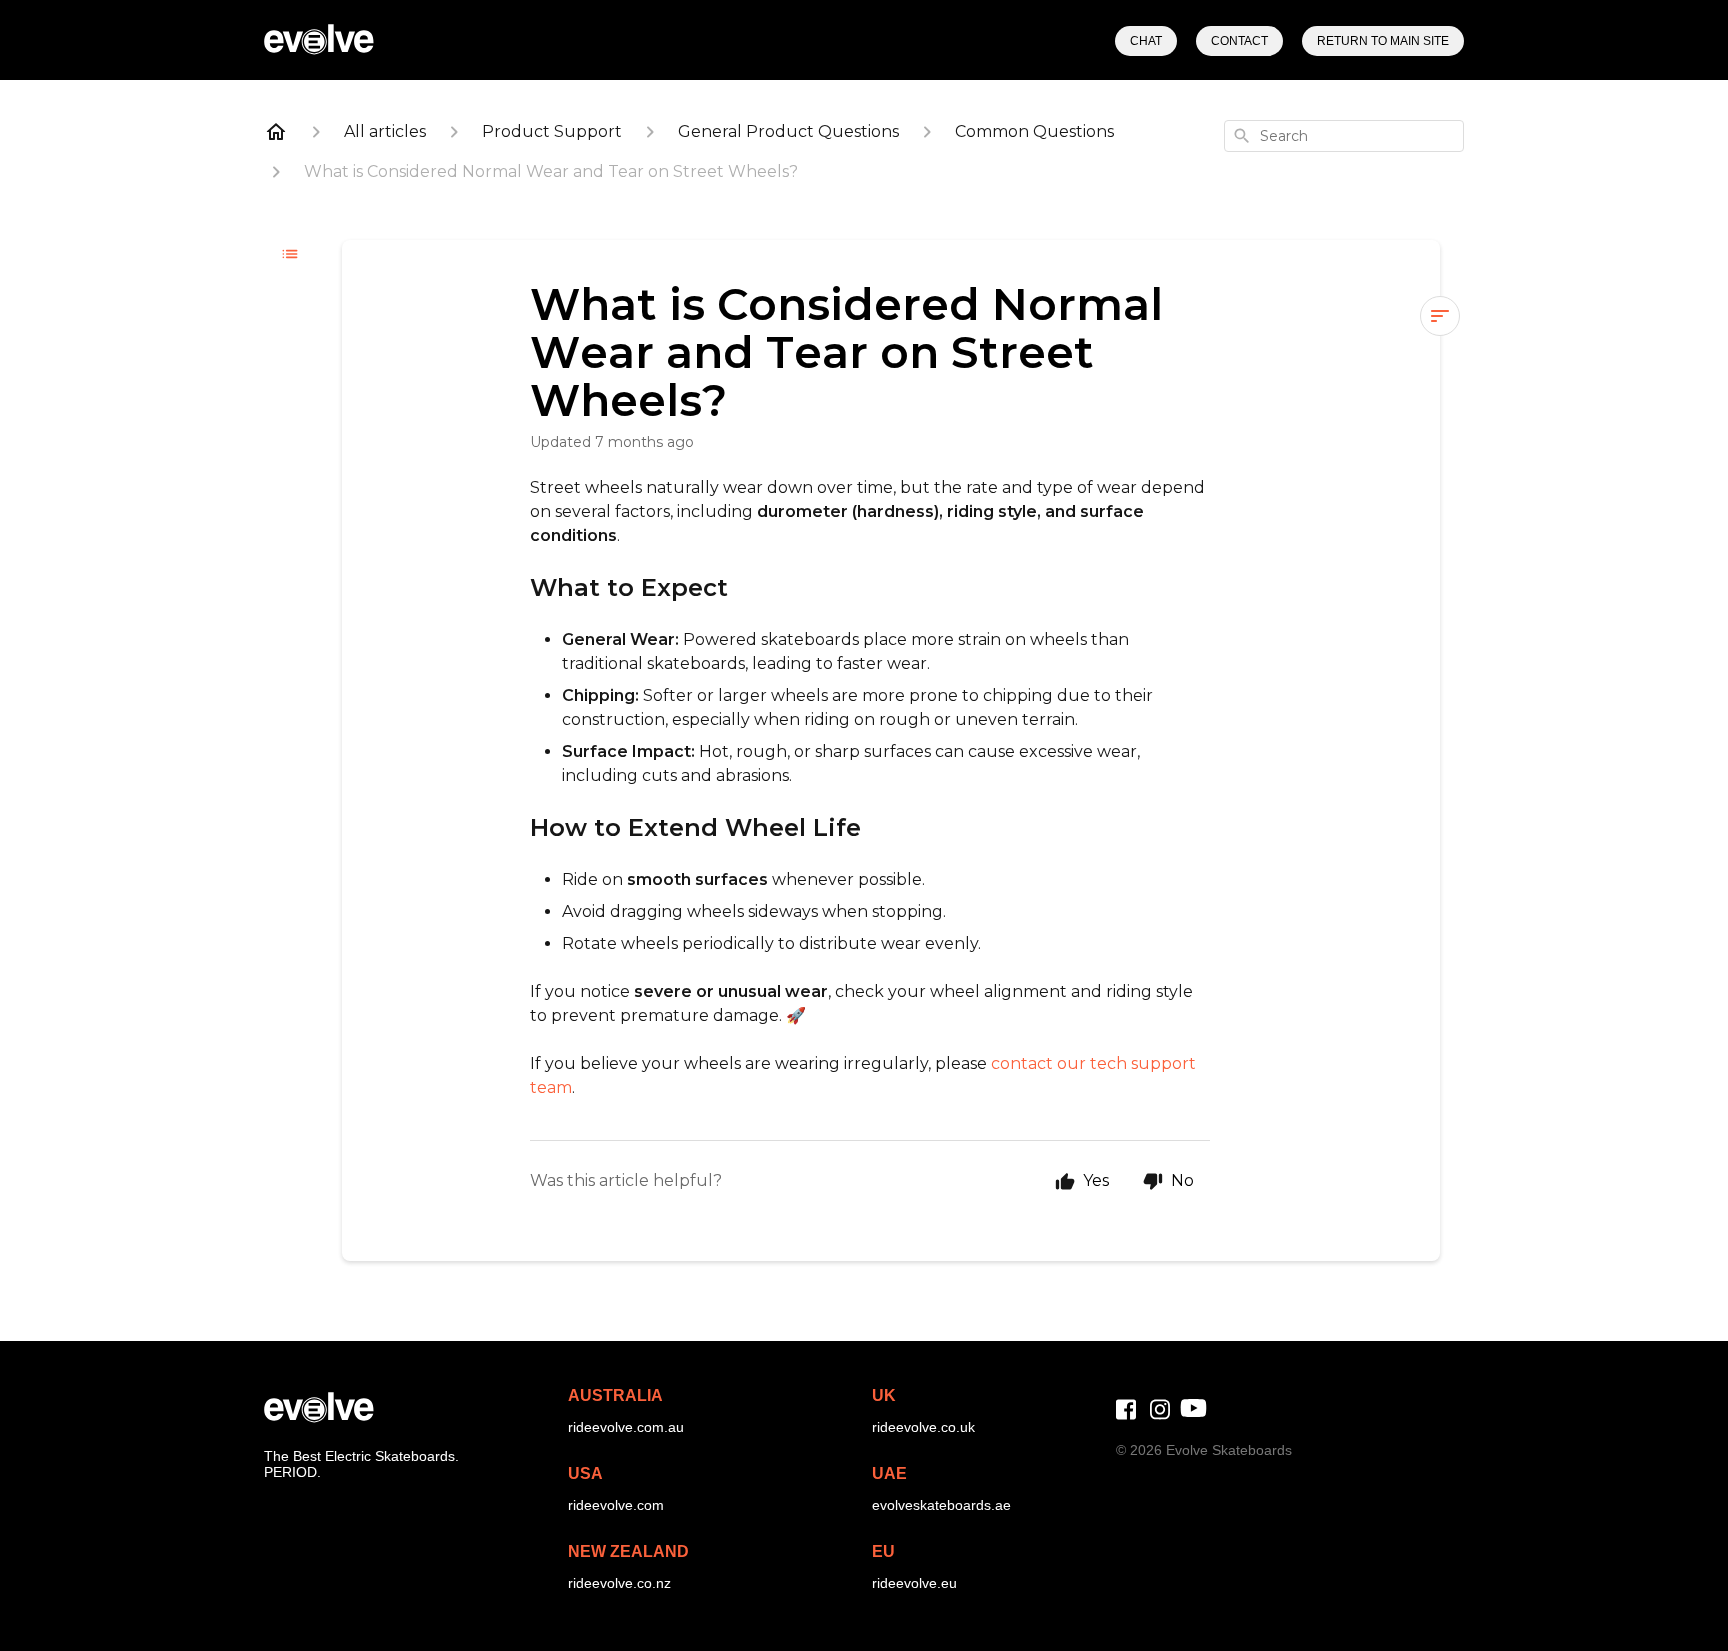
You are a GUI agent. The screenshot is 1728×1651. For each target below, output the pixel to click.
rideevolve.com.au (626, 1427)
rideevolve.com (616, 1505)
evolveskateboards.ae (941, 1505)
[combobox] (1344, 136)
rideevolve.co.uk (923, 1427)
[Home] (276, 132)
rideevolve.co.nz (619, 1583)
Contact (1239, 41)
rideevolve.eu (914, 1583)
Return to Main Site (1383, 41)
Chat (1146, 41)
